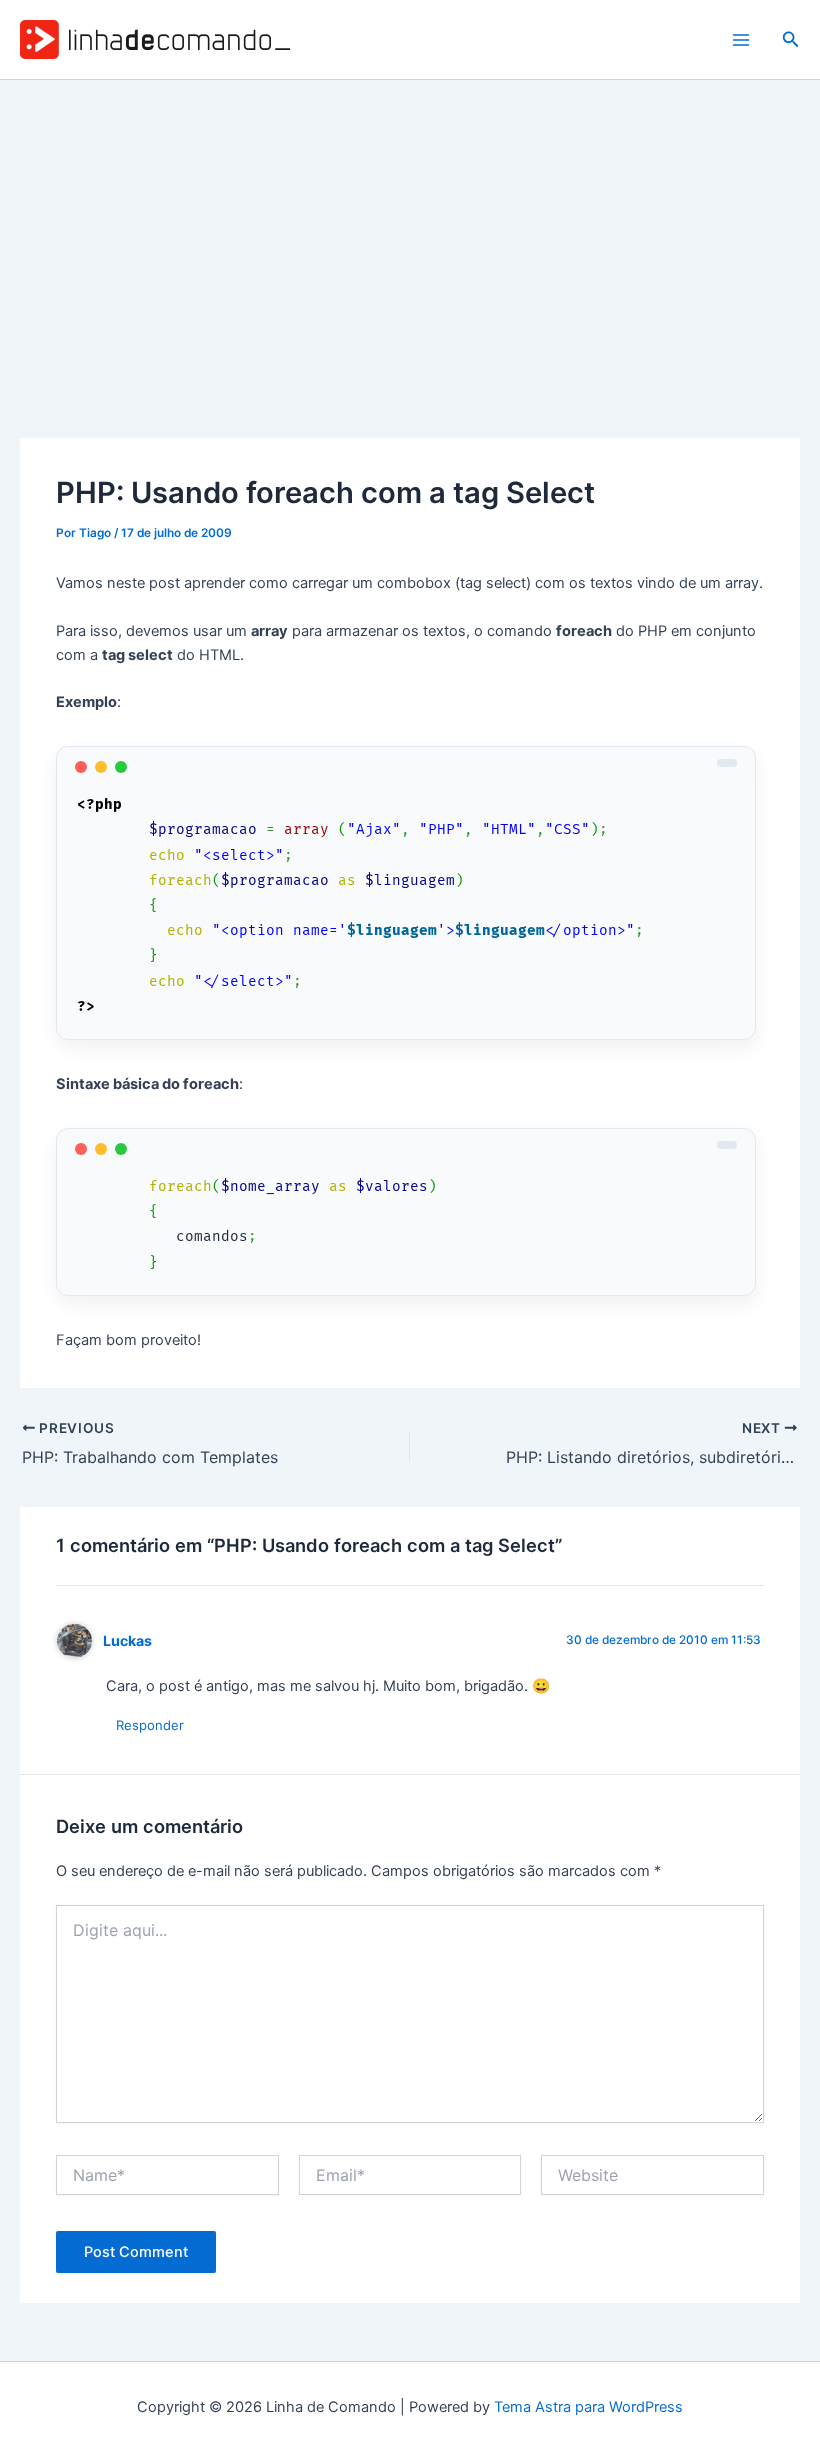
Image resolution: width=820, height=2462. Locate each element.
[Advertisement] (410, 230)
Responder (150, 1725)
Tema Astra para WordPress (588, 2407)
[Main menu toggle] (741, 40)
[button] (791, 39)
